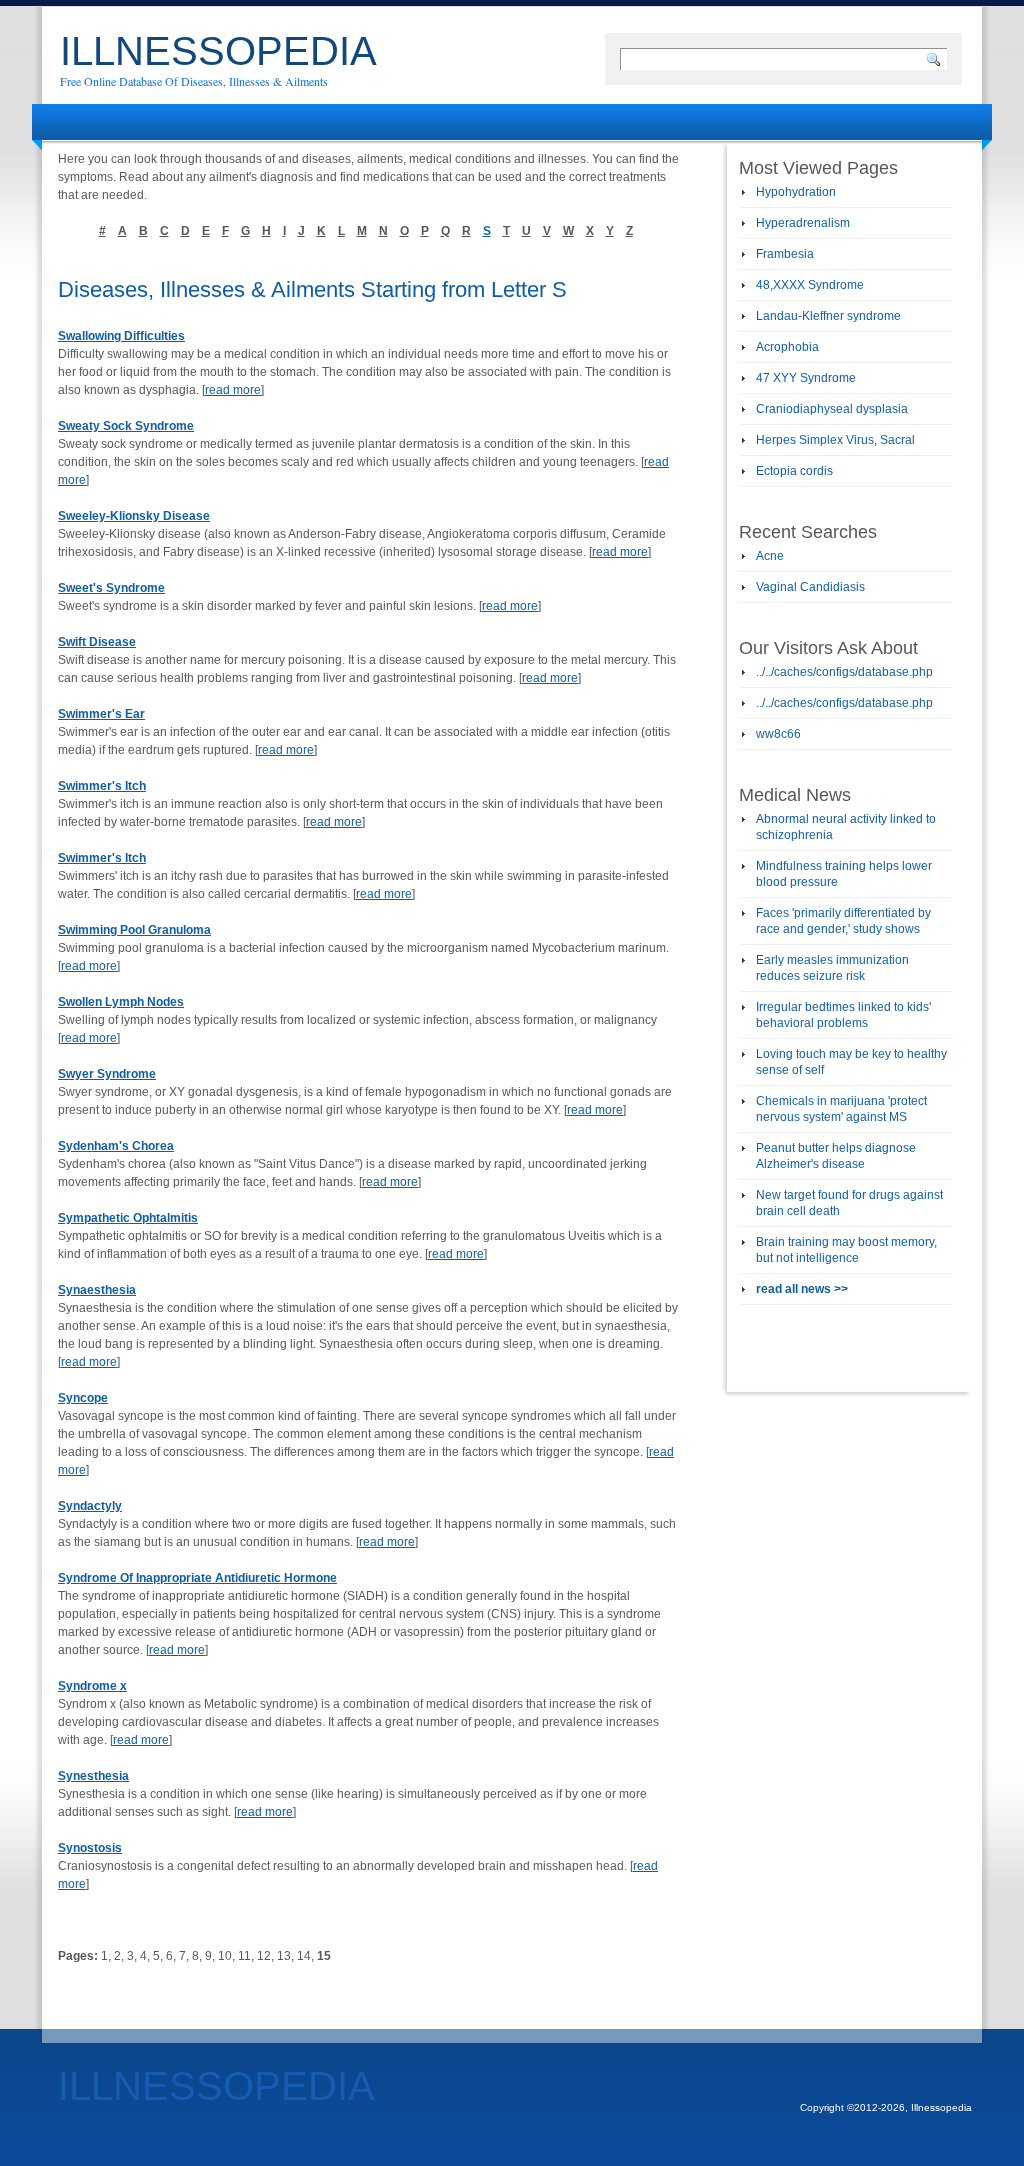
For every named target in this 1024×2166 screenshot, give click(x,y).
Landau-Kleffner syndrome (828, 316)
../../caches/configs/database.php (844, 672)
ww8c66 (778, 734)
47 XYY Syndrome (806, 378)
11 (244, 1956)
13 (284, 1956)
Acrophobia (787, 347)
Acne (770, 556)
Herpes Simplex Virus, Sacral (835, 440)
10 (225, 1956)
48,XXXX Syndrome (810, 285)
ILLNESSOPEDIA (218, 51)
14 (304, 1956)
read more (233, 390)
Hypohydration (796, 192)
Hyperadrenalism (803, 223)
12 (264, 1956)
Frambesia (785, 254)
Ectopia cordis (794, 471)
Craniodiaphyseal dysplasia (832, 409)
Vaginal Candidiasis (810, 587)
